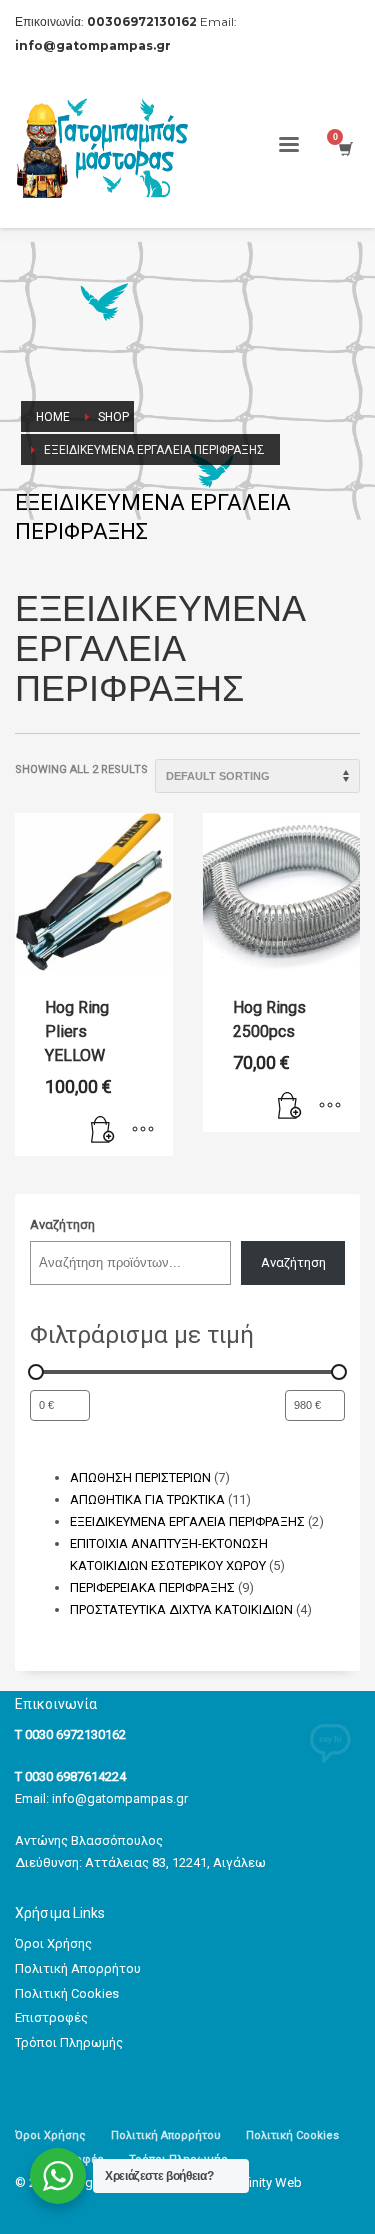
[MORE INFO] (143, 1131)
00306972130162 (142, 21)
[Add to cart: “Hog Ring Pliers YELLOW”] (103, 1131)
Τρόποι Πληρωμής (69, 2042)
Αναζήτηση (62, 1224)
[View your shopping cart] (344, 148)
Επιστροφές (51, 2017)
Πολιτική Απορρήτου (78, 1968)
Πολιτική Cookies (67, 1993)
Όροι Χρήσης (53, 1943)
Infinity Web (268, 2182)
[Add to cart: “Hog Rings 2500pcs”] (290, 1107)
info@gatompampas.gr (120, 1798)
